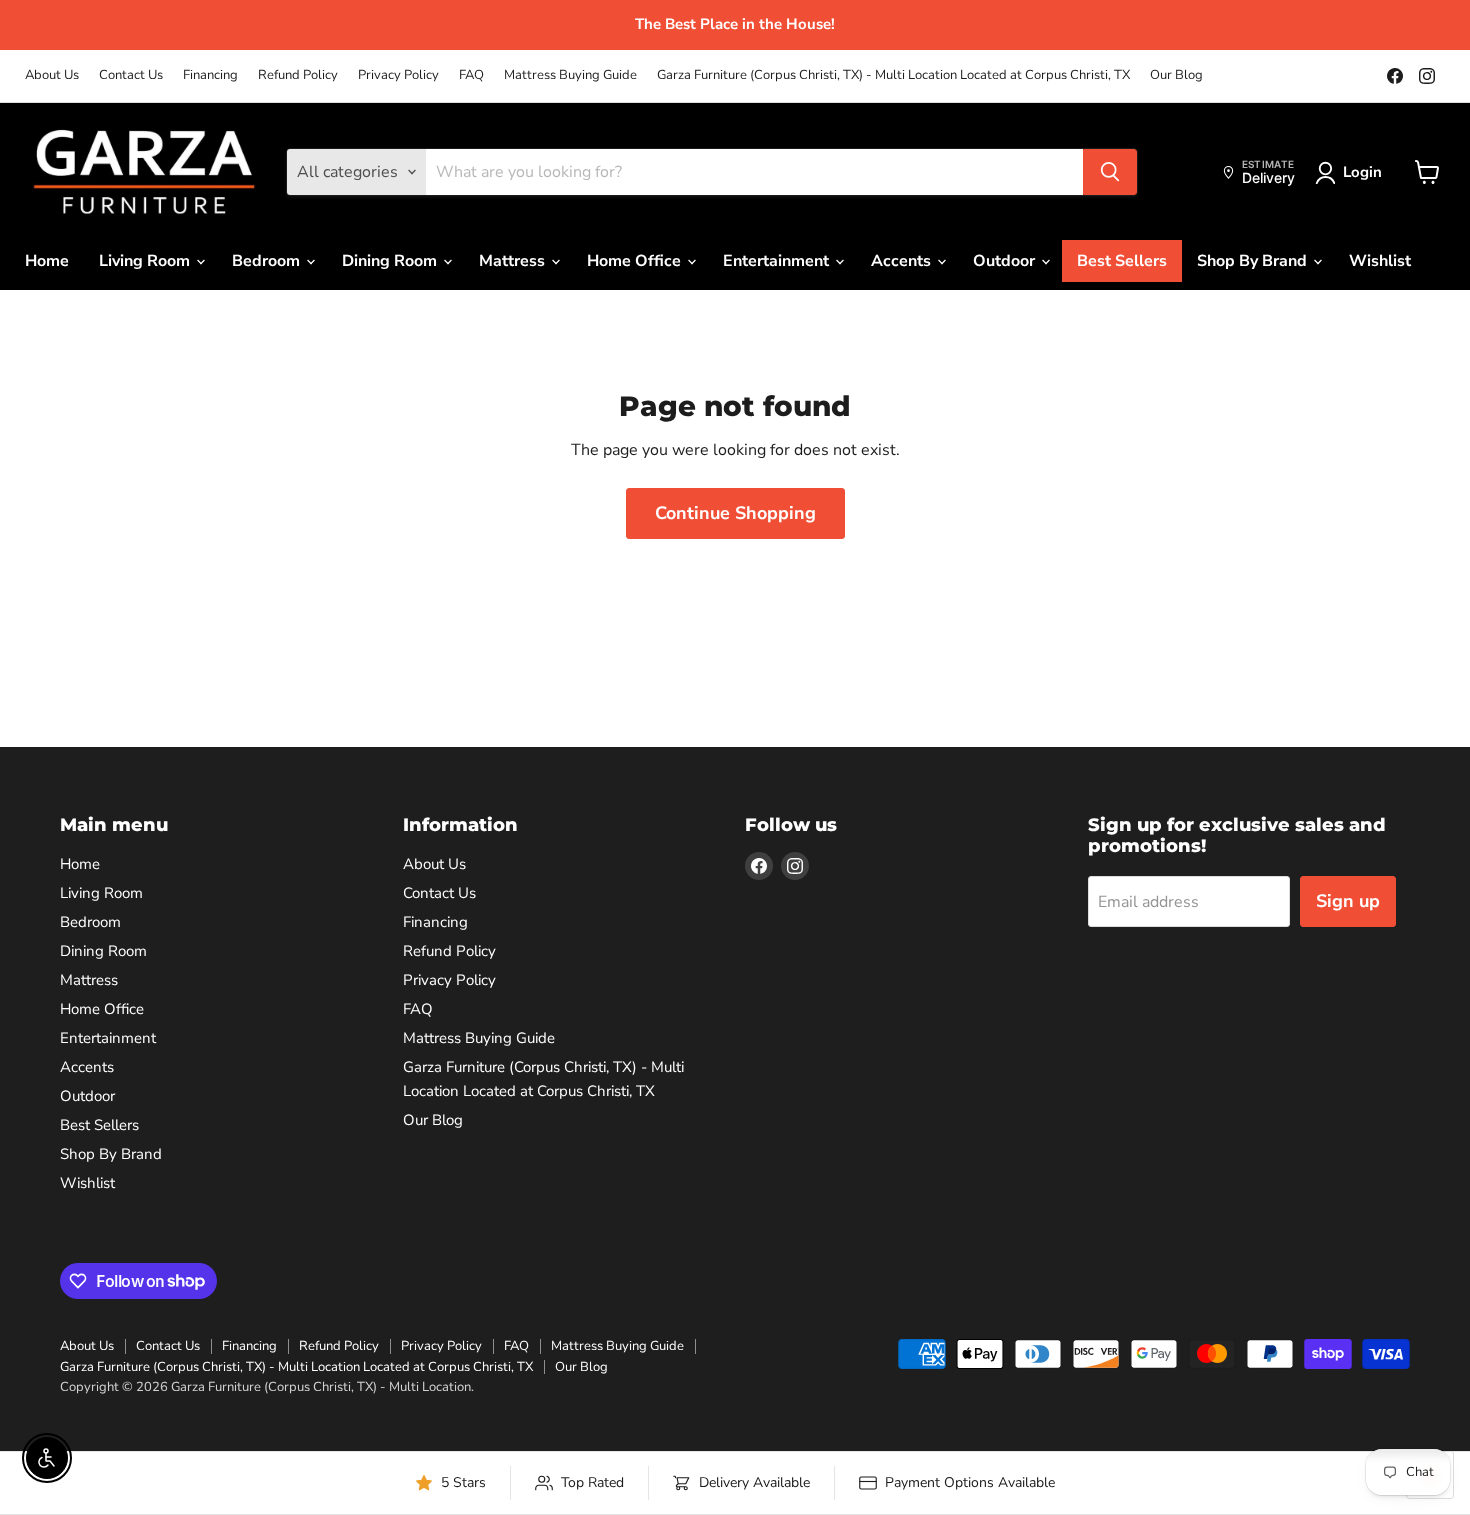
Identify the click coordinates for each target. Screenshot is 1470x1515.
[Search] (1110, 172)
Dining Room (391, 261)
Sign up (1348, 901)
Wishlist (1380, 261)
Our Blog (1176, 75)
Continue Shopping (735, 513)
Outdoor (1006, 261)
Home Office (636, 261)
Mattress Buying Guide (570, 75)
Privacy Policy (398, 75)
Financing (210, 75)
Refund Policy (298, 75)
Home (47, 261)
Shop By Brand (1254, 261)
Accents (903, 261)
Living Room (146, 261)
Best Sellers (1122, 261)
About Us (52, 75)
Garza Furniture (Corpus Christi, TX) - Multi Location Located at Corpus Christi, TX (893, 75)
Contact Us (131, 75)
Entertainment (778, 261)
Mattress (514, 261)
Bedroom (268, 261)
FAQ (471, 75)
